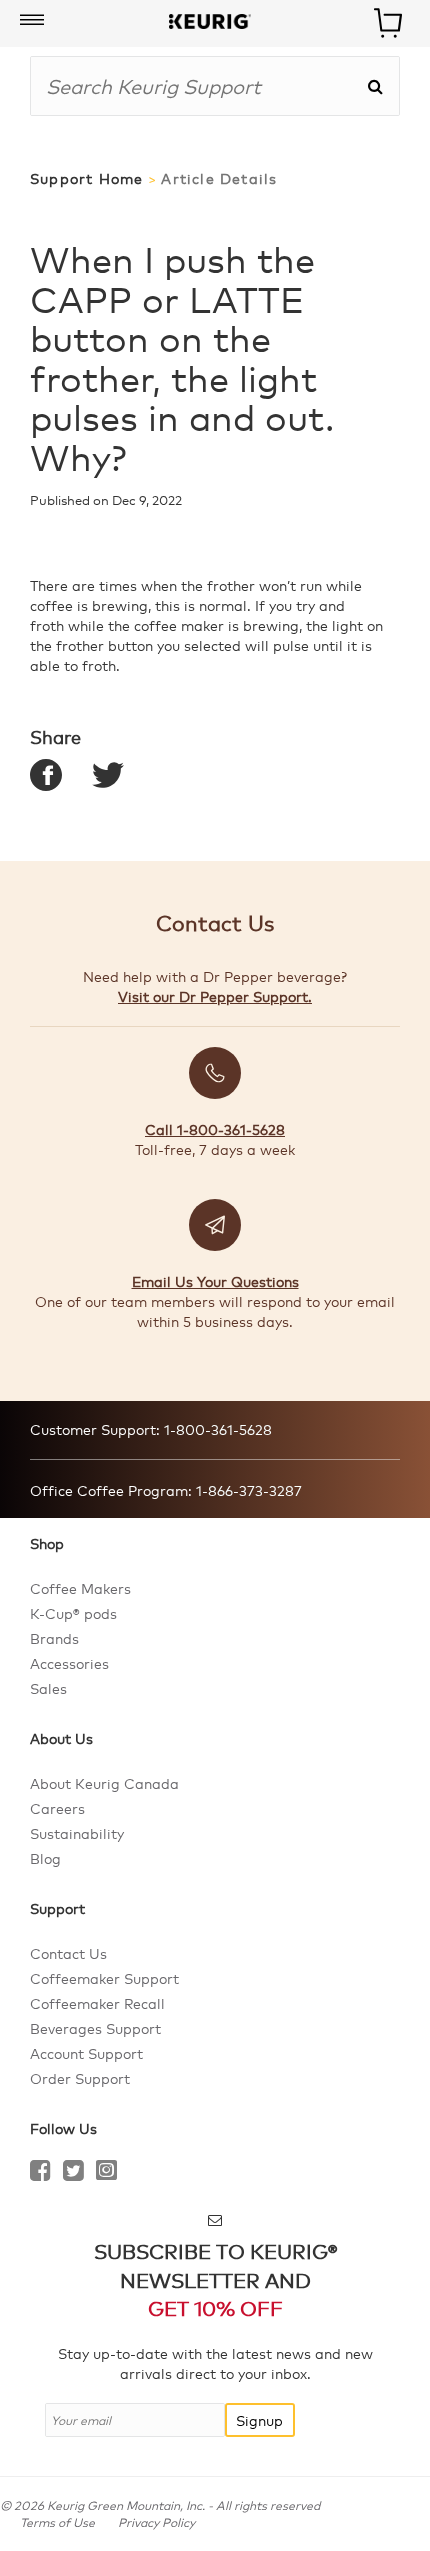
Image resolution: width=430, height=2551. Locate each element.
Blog (45, 1858)
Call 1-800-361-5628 (215, 1129)
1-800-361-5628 (216, 1429)
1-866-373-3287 (247, 1490)
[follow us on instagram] (106, 2173)
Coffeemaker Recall (97, 2003)
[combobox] (198, 86)
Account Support (86, 2053)
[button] (32, 21)
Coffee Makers (80, 1588)
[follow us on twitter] (73, 2173)
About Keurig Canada (104, 1783)
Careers (57, 1808)
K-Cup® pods (73, 1613)
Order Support (80, 2078)
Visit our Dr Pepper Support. (215, 996)
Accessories (69, 1663)
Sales (48, 1688)
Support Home (86, 178)
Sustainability (77, 1833)
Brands (54, 1638)
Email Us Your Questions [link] (215, 1281)
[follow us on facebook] (40, 2173)
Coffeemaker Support (104, 1978)
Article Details (219, 178)
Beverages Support (95, 2028)
